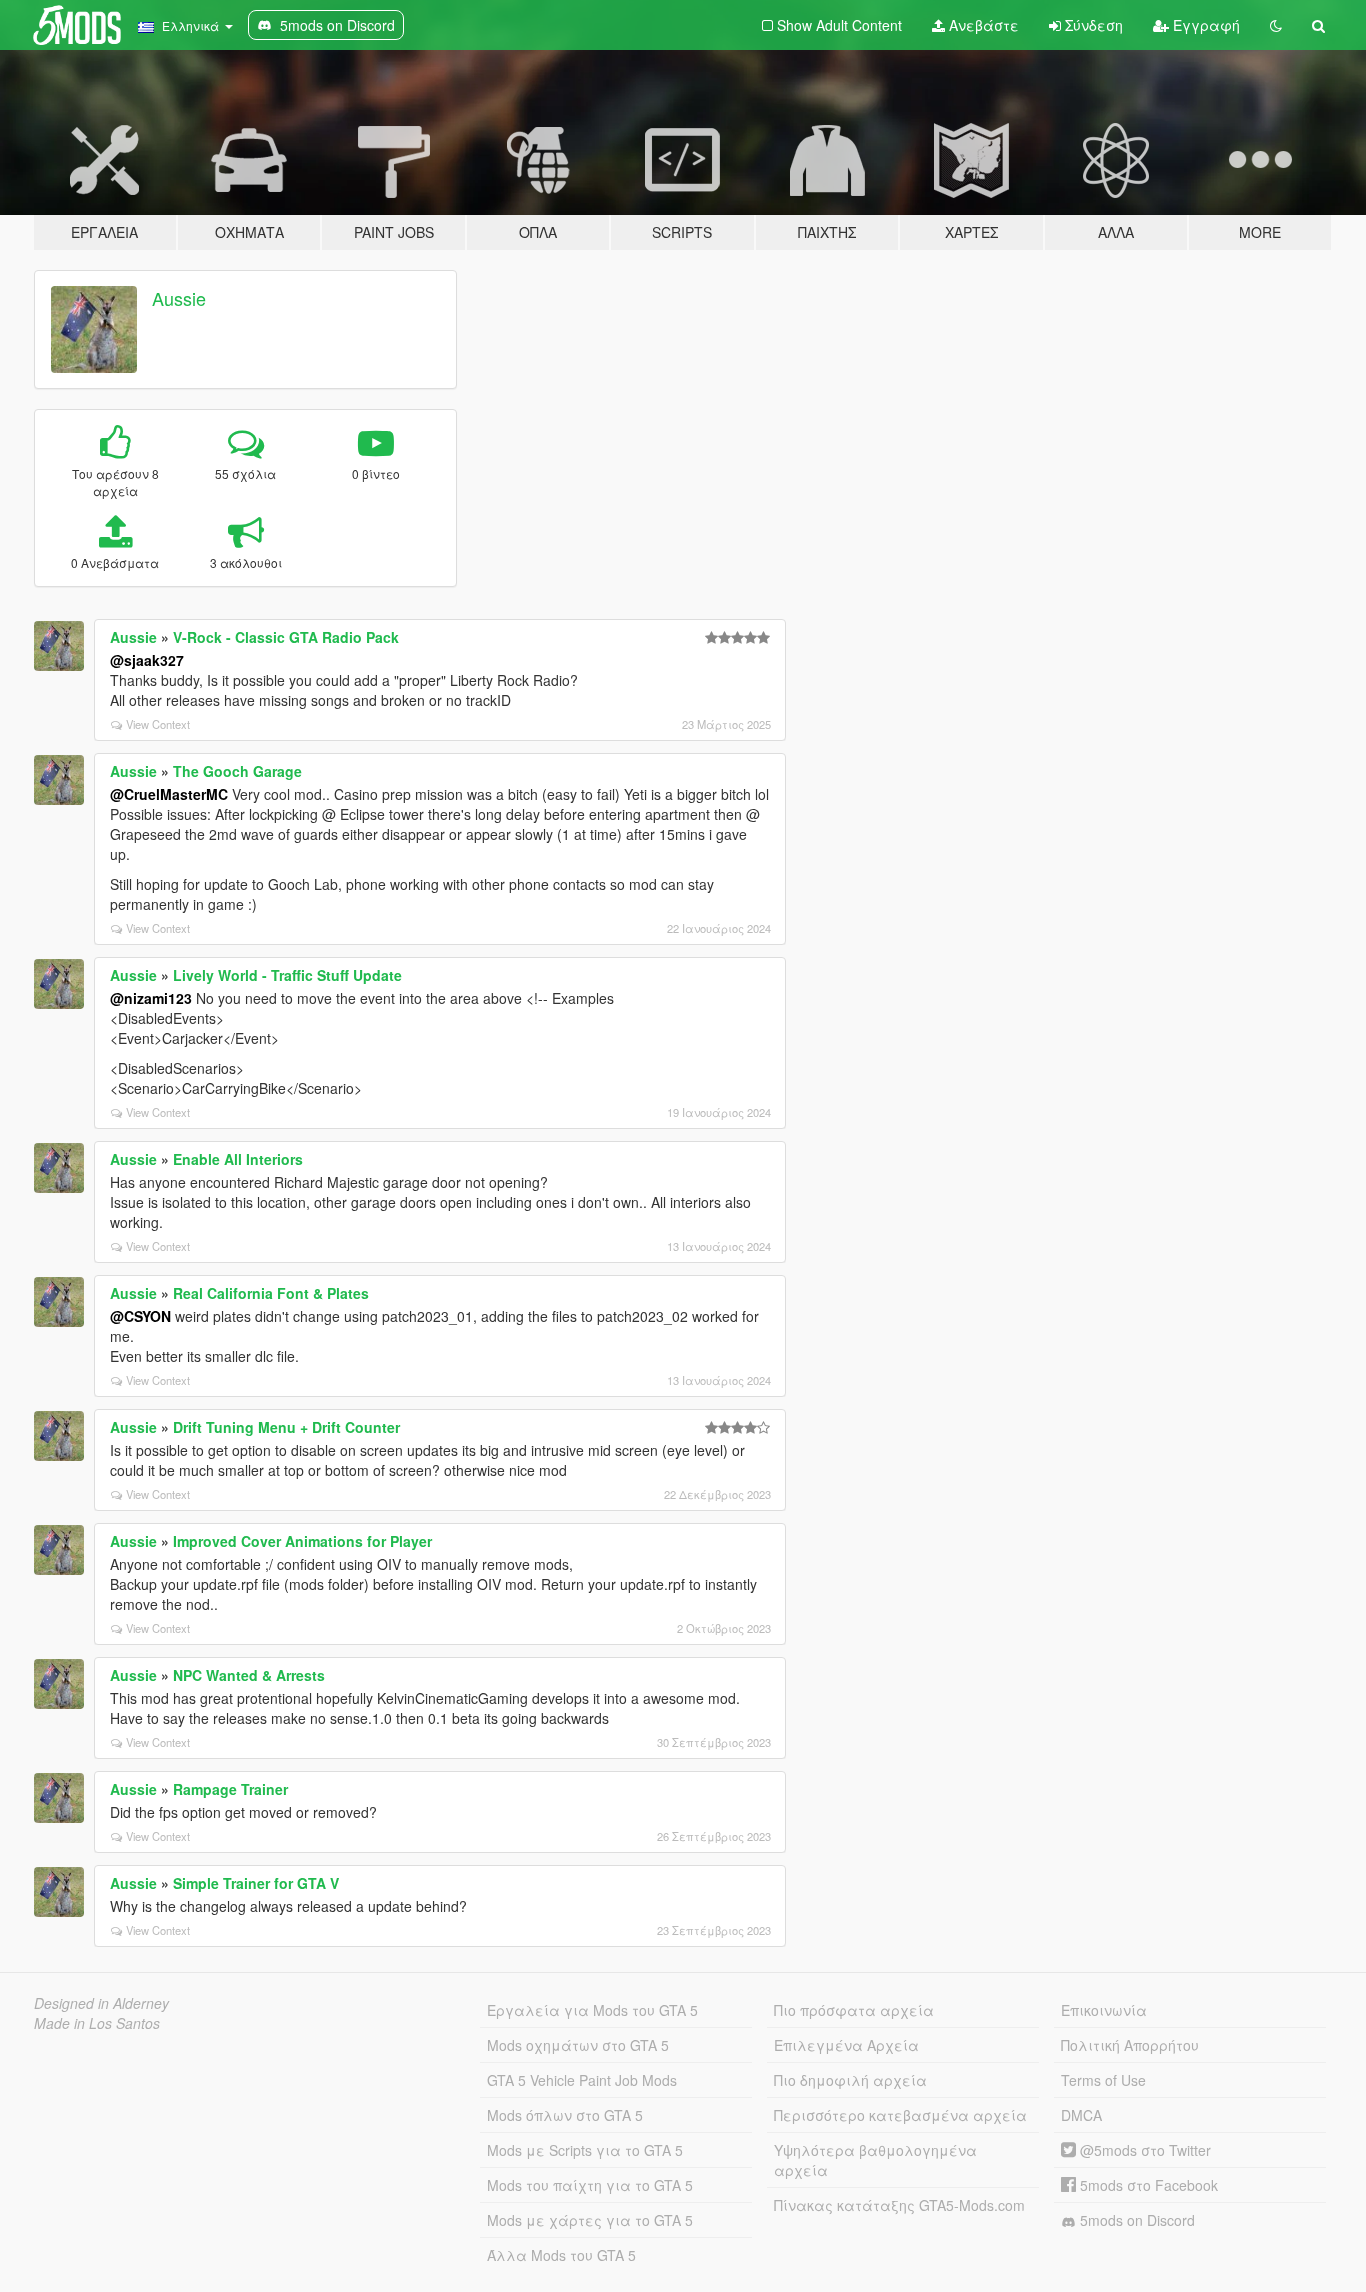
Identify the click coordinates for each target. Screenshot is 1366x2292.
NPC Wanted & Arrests (249, 1675)
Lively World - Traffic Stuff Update (287, 975)
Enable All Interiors (238, 1159)
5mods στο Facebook (1147, 2185)
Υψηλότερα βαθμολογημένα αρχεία (875, 2160)
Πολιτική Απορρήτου (1130, 2045)
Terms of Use (1103, 2080)
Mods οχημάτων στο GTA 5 (578, 2045)
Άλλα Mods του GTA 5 (561, 2255)
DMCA (1081, 2115)
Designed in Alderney (101, 2003)
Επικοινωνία (1104, 2010)
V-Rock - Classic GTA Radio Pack (286, 637)
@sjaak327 (147, 660)
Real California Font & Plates (271, 1293)
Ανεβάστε (982, 25)
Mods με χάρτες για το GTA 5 (590, 2220)
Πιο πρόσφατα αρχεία (854, 2010)
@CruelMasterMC (169, 794)
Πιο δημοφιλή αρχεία (850, 2080)
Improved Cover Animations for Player (302, 1541)
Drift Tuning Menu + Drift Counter (286, 1427)
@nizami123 (151, 998)
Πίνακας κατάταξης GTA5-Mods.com (899, 2205)
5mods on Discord (1135, 2220)
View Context (158, 724)
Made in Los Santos (97, 2023)
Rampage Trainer (230, 1789)
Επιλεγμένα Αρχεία (846, 2045)
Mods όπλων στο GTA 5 (565, 2115)
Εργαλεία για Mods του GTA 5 (592, 2010)
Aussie (179, 298)
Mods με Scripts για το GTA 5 (585, 2150)
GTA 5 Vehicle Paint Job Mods (582, 2080)
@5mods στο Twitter (1143, 2150)
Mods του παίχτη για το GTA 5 (590, 2185)
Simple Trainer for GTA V (256, 1883)
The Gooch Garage (237, 771)
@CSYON (140, 1316)
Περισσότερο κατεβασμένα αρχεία (900, 2115)
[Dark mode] (1276, 25)
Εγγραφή (1204, 25)
